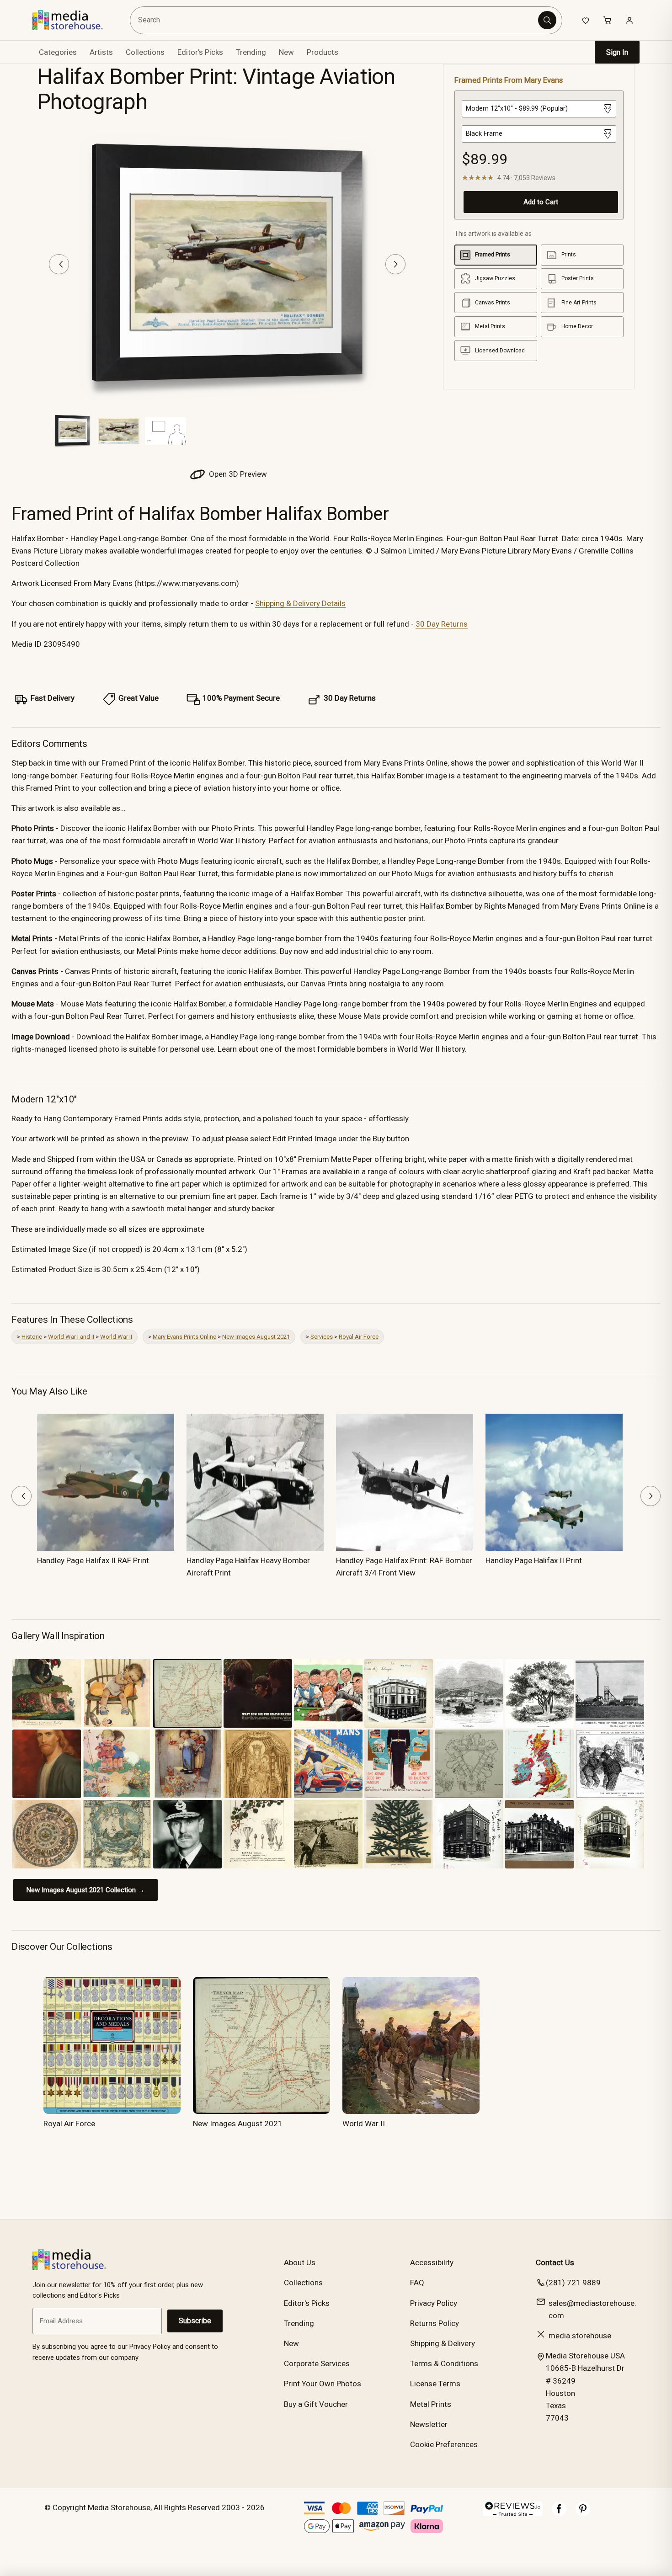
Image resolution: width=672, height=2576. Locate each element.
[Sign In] (629, 20)
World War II (116, 1337)
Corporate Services (317, 2363)
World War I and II (71, 1337)
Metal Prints (431, 2404)
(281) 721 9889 (573, 2283)
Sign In (617, 52)
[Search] (547, 20)
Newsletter (429, 2424)
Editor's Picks (200, 52)
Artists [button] (101, 52)
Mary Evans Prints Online (184, 1337)
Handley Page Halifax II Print (534, 1560)
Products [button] (323, 52)
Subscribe (195, 2321)
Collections (145, 52)
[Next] (395, 264)
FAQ (417, 2283)
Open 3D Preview (237, 474)
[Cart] (608, 20)
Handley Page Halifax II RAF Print (93, 1560)
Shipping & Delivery (443, 2343)
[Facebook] (559, 2513)
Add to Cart (541, 202)
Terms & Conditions (444, 2363)
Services (322, 1337)
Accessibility (432, 2262)
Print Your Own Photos (323, 2384)
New (286, 52)
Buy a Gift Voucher (316, 2404)
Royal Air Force (359, 1337)
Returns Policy (435, 2323)
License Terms (435, 2384)
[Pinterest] (583, 2513)
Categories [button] (58, 52)
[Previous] (59, 264)
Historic (32, 1337)
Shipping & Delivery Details (300, 603)
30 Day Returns (442, 624)
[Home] (74, 20)
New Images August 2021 (256, 1337)
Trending (251, 52)
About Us (300, 2262)
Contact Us (555, 2262)
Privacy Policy (434, 2303)
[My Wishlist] (586, 20)
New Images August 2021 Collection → (85, 1890)
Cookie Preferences (444, 2444)
